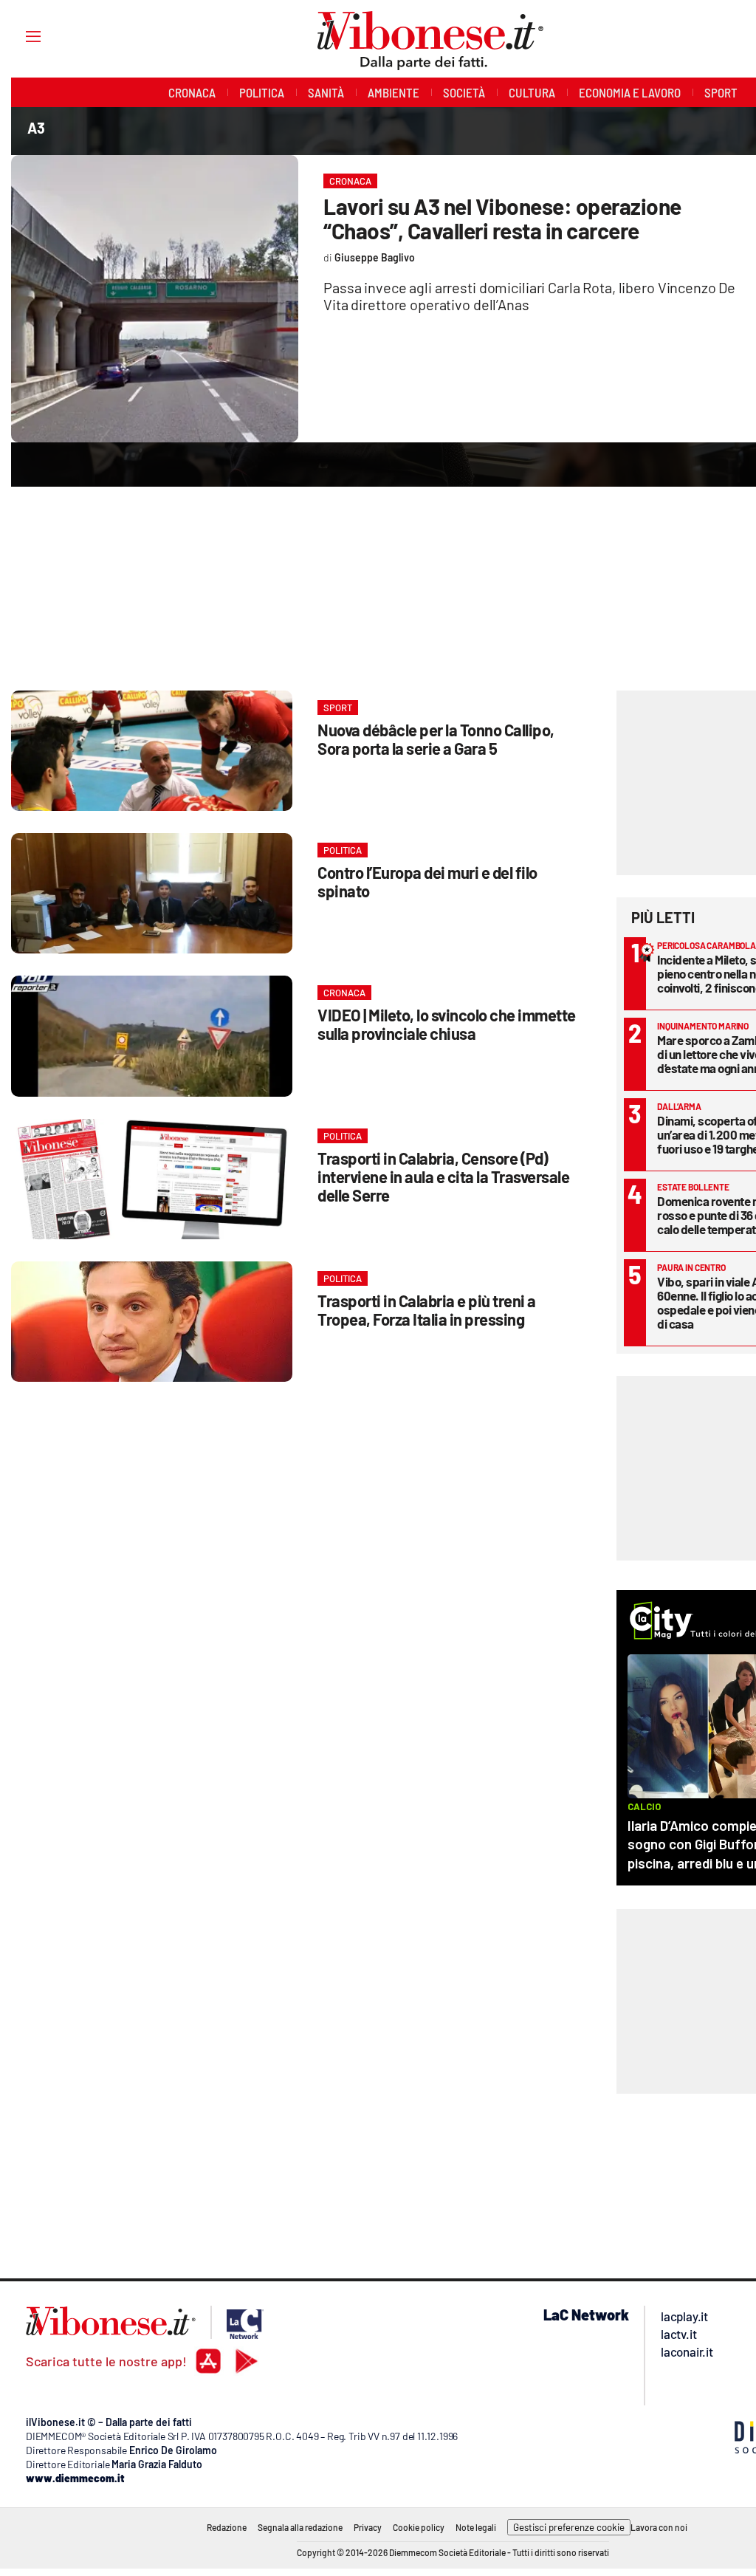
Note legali (476, 2527)
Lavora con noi (659, 2527)
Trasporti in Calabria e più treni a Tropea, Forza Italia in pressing (427, 1310)
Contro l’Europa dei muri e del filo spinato (427, 881)
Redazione (227, 2527)
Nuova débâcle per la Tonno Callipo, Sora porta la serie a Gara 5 (436, 739)
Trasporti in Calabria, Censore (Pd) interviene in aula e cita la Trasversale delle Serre (443, 1176)
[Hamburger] (20, 36)
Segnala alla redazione (300, 2527)
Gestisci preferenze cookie (569, 2527)
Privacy (368, 2527)
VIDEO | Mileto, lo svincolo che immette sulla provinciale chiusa (447, 1024)
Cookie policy (419, 2527)
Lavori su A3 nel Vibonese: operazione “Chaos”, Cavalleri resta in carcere (502, 218)
